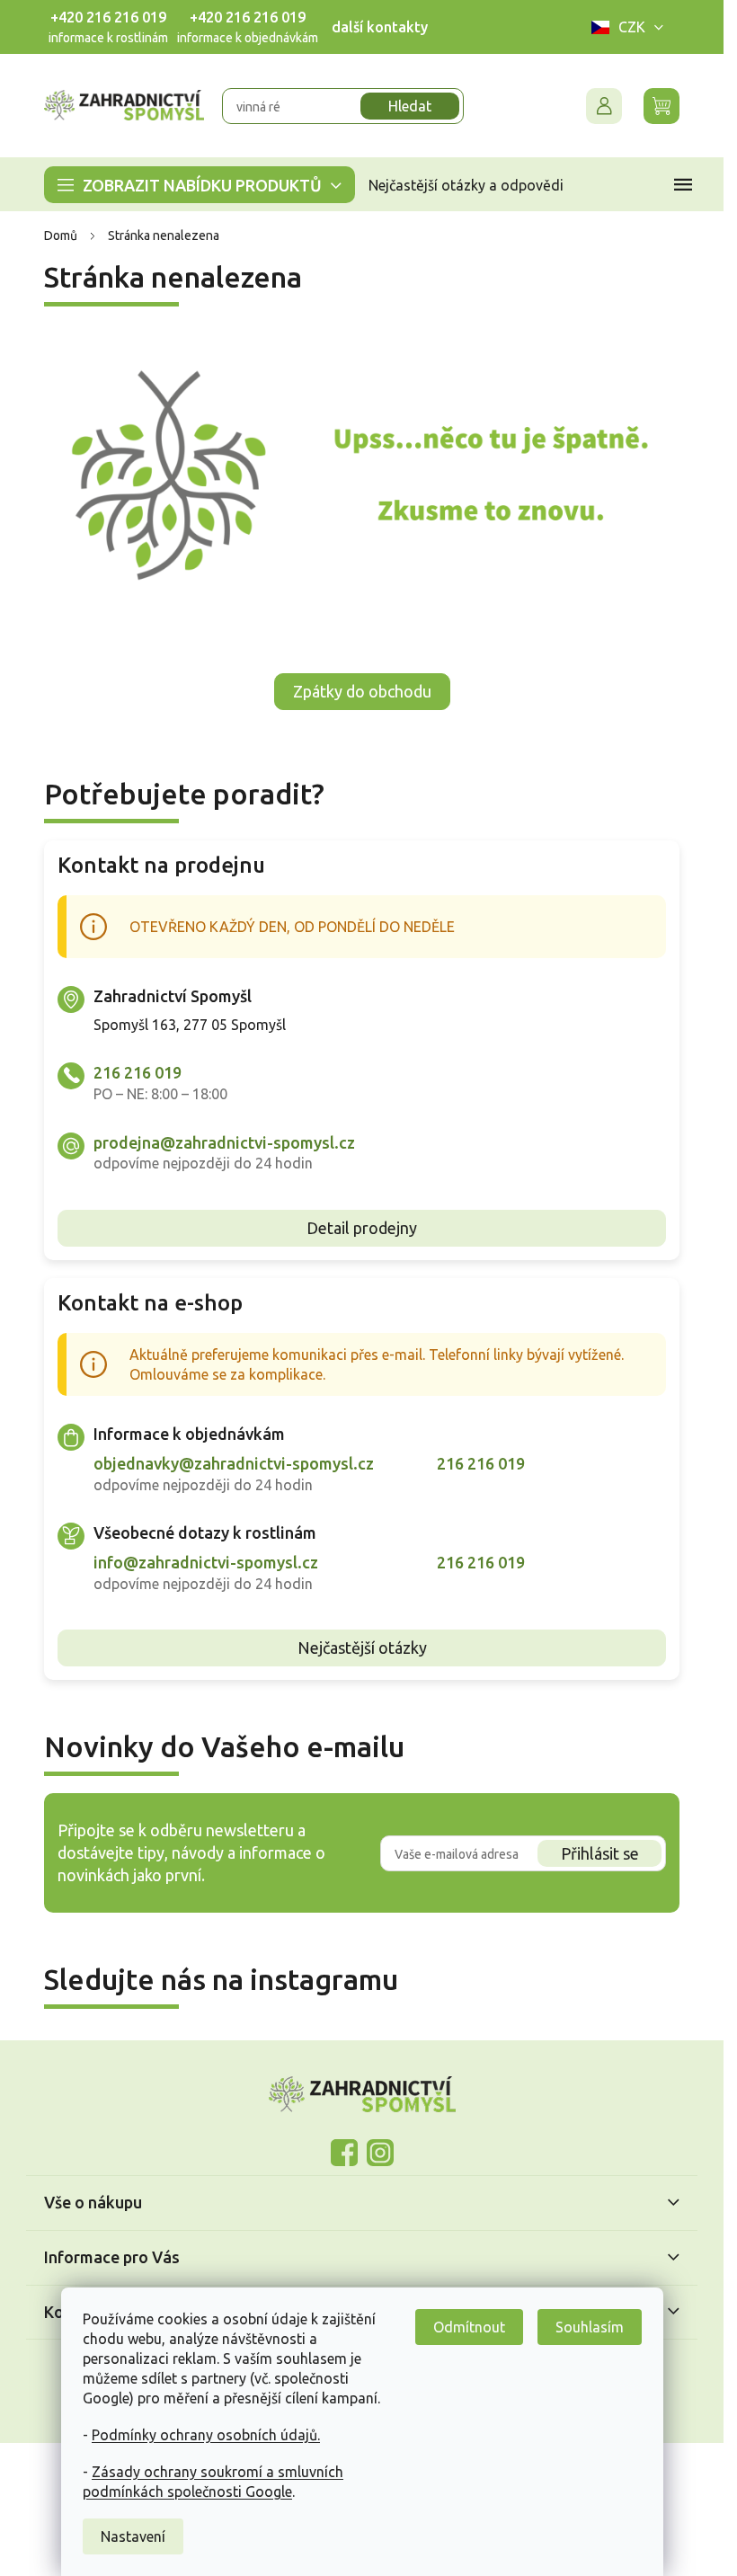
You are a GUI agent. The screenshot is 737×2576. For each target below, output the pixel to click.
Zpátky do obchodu (362, 691)
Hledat (410, 106)
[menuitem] (200, 185)
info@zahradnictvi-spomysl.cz (206, 1562)
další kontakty (380, 27)
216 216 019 (138, 1072)
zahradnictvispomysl (380, 2153)
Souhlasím (590, 2327)
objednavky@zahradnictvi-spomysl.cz (234, 1463)
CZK (632, 27)
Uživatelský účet (604, 106)
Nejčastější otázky (362, 1648)
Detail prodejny (362, 1228)
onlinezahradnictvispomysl (344, 2153)
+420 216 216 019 (108, 17)
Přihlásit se (600, 1853)
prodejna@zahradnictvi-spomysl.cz (224, 1142)
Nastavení (133, 2536)
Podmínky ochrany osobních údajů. (206, 2435)
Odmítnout (469, 2327)
